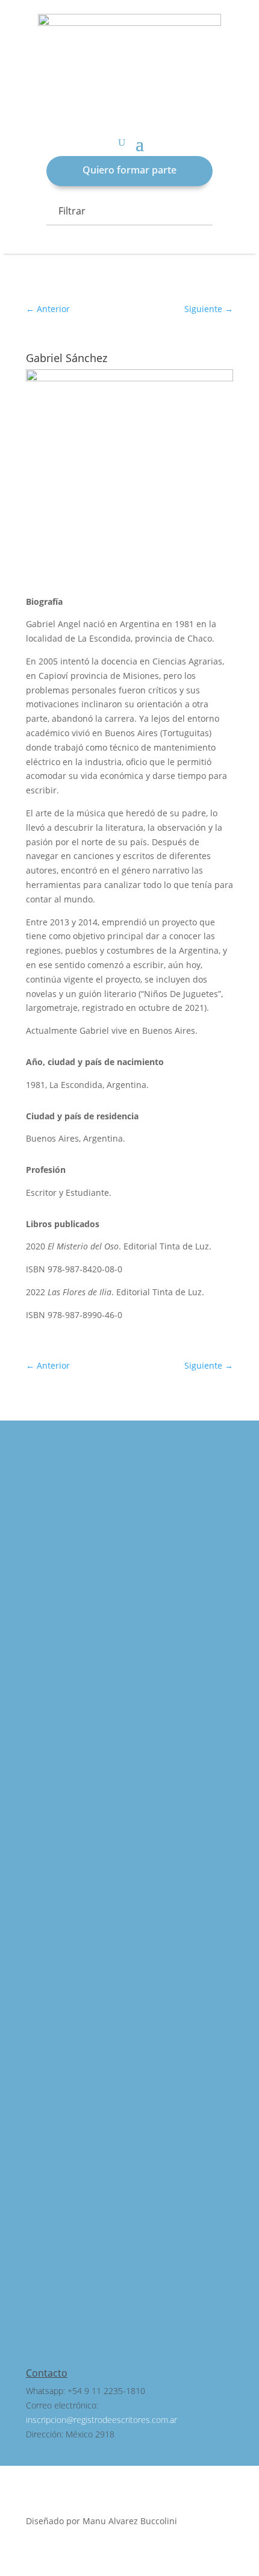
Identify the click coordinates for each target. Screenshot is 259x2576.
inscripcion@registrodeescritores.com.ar (101, 2420)
